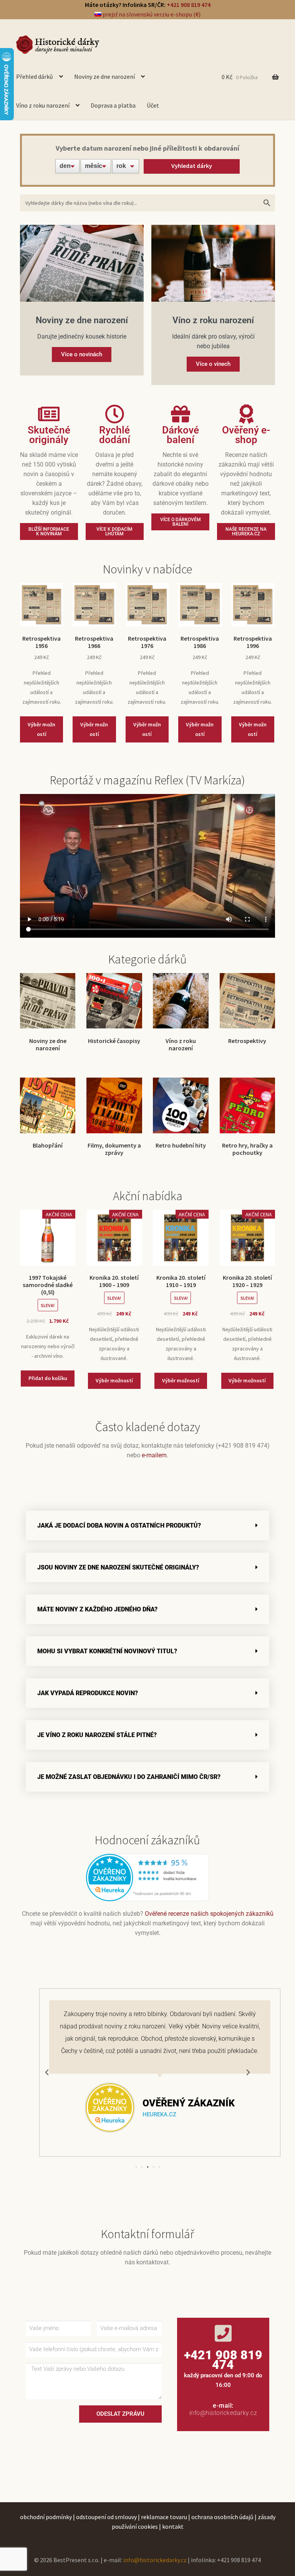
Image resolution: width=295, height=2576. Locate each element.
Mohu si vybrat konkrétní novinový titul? (107, 1651)
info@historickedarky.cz (223, 2413)
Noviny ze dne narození (104, 76)
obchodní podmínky (46, 2517)
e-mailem (154, 1455)
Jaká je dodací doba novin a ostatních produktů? (119, 1526)
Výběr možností (41, 729)
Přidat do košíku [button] (48, 1378)
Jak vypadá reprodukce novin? (88, 1693)
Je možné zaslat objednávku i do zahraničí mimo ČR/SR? (129, 1777)
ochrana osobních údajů (222, 2517)
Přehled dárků (35, 76)
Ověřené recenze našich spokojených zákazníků (209, 1914)
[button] (147, 1526)
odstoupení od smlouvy (106, 2517)
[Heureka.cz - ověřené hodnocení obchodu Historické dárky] (147, 1877)
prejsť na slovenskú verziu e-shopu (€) (151, 14)
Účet (153, 105)
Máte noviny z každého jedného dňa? (97, 1609)
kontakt (173, 2526)
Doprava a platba (113, 105)
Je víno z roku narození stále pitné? (97, 1735)
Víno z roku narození (43, 105)
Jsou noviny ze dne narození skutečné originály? (118, 1567)
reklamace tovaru (164, 2517)
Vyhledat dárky (192, 166)
